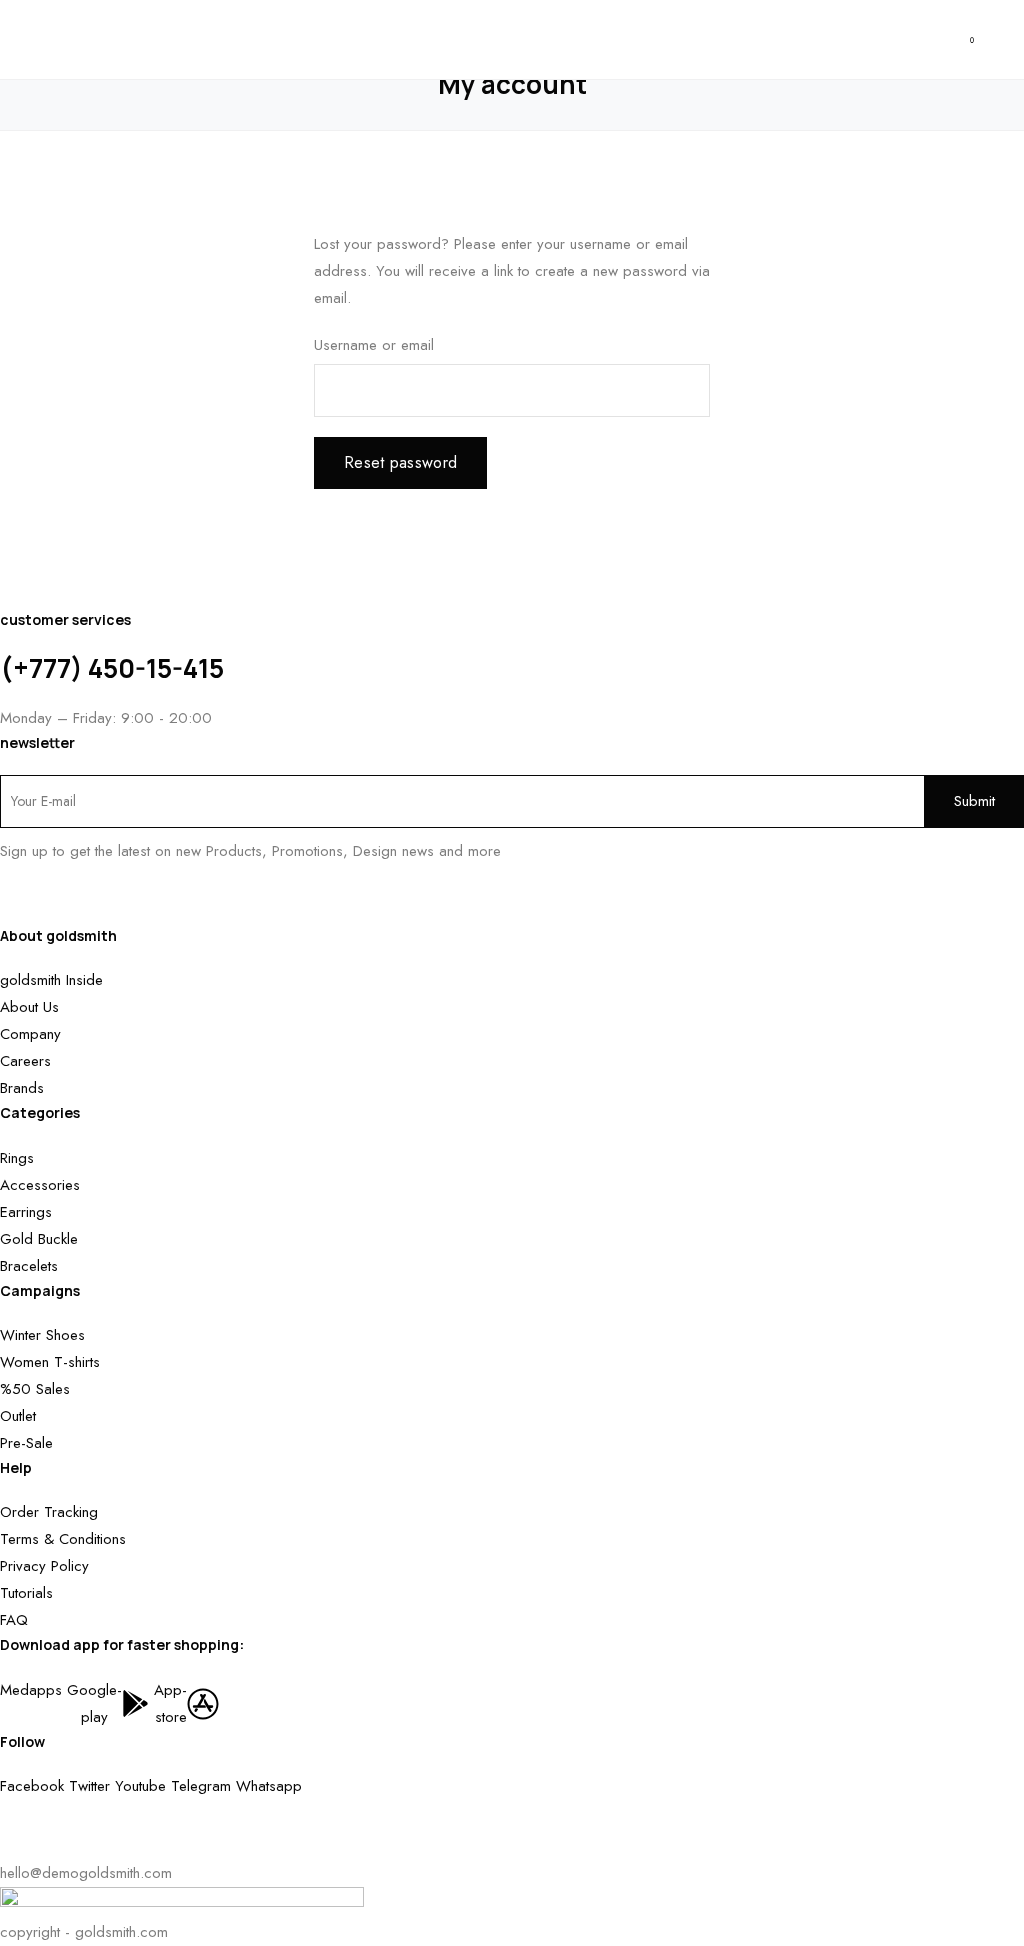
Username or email (374, 345)
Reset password (400, 462)
